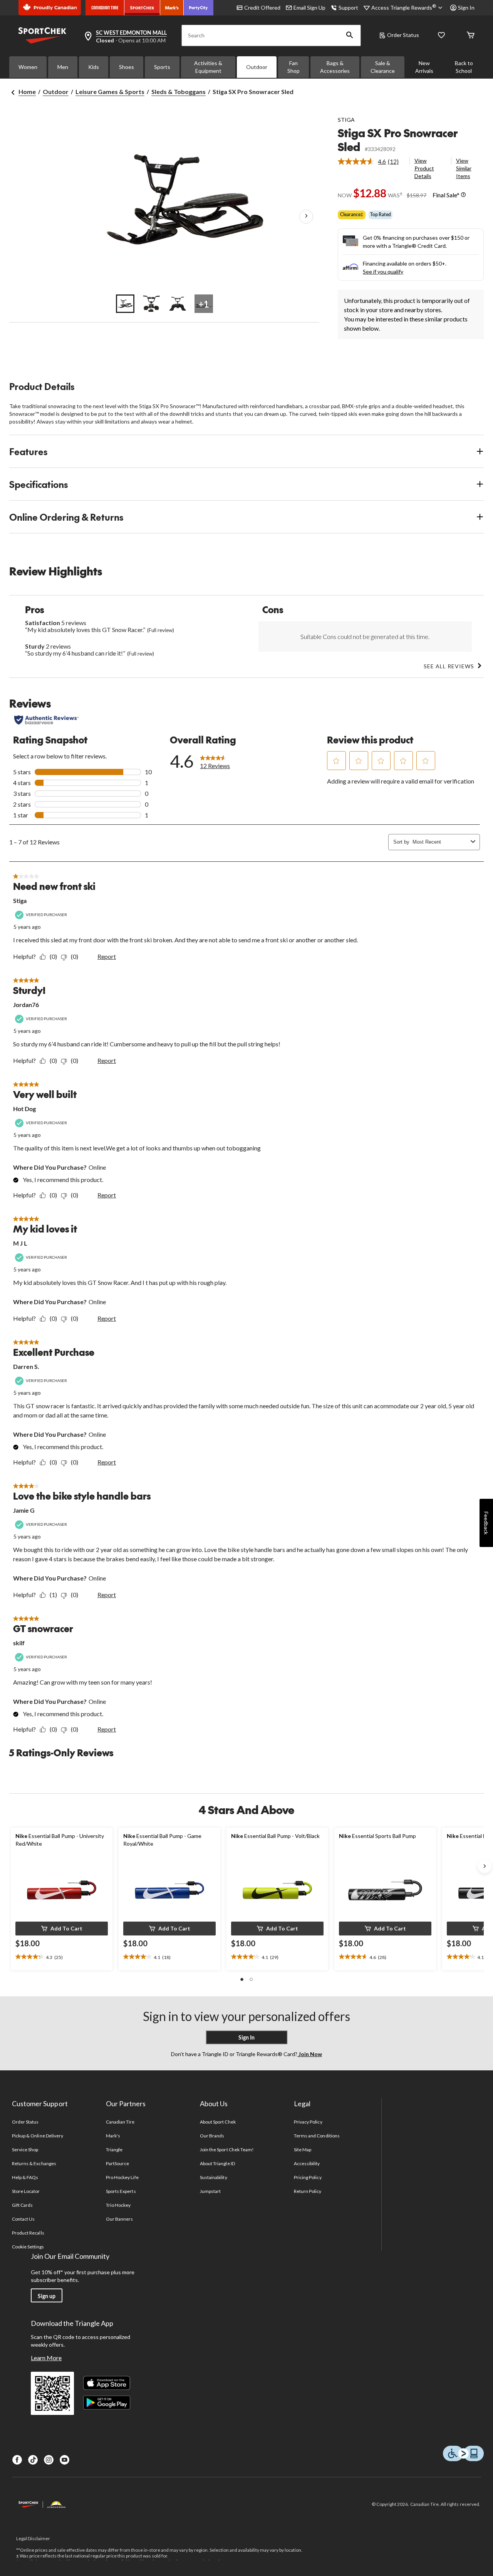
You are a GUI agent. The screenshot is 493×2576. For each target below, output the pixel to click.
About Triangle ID (217, 2163)
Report (107, 956)
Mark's (113, 2136)
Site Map (303, 2150)
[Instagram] (49, 2460)
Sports (162, 67)
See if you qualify (383, 272)
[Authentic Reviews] (46, 720)
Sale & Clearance (383, 67)
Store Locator (26, 2191)
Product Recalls (28, 2233)
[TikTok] (33, 2460)
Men (63, 67)
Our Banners (119, 2219)
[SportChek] (142, 8)
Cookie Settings (28, 2247)
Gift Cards (22, 2205)
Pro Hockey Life (122, 2177)
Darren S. (26, 1366)
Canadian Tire (120, 2122)
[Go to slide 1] (125, 304)
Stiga (20, 900)
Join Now (310, 2054)
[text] (62, 1957)
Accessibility (307, 2163)
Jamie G (24, 1510)
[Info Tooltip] (463, 195)
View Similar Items (464, 168)
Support (348, 8)
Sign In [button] (466, 8)
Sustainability (214, 2177)
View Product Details (424, 168)
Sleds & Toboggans (179, 92)
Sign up (47, 2296)
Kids (94, 67)
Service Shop (25, 2150)
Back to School (464, 67)
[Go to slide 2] (151, 304)
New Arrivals (424, 67)
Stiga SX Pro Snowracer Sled (398, 140)
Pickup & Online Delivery (38, 2136)
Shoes (127, 67)
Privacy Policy (308, 2122)
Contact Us (23, 2219)
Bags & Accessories (335, 67)
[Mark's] (172, 8)
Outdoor (257, 67)
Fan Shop (293, 67)
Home (27, 92)
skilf (19, 1643)
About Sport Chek (218, 2122)
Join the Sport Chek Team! (227, 2150)
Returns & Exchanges (34, 2163)
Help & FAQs (25, 2177)
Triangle (114, 2150)
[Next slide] (485, 1866)
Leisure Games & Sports (110, 92)
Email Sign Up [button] (309, 8)
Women (28, 67)
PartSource (117, 2163)
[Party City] (199, 8)
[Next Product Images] (306, 216)
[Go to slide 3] (178, 304)
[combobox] (440, 842)
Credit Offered (262, 8)
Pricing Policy (308, 2177)
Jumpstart (210, 2191)
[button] (350, 35)
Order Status (403, 35)
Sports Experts (121, 2191)
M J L (20, 1243)
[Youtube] (65, 2460)
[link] (371, 161)
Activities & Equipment (208, 67)
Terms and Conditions (317, 2136)
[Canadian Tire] (105, 8)
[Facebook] (17, 2460)
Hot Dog (24, 1109)
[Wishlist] (441, 36)
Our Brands (212, 2136)
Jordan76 (26, 1005)
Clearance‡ (352, 214)
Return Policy (308, 2191)
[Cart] (471, 36)
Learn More (46, 2358)
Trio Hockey (118, 2205)
